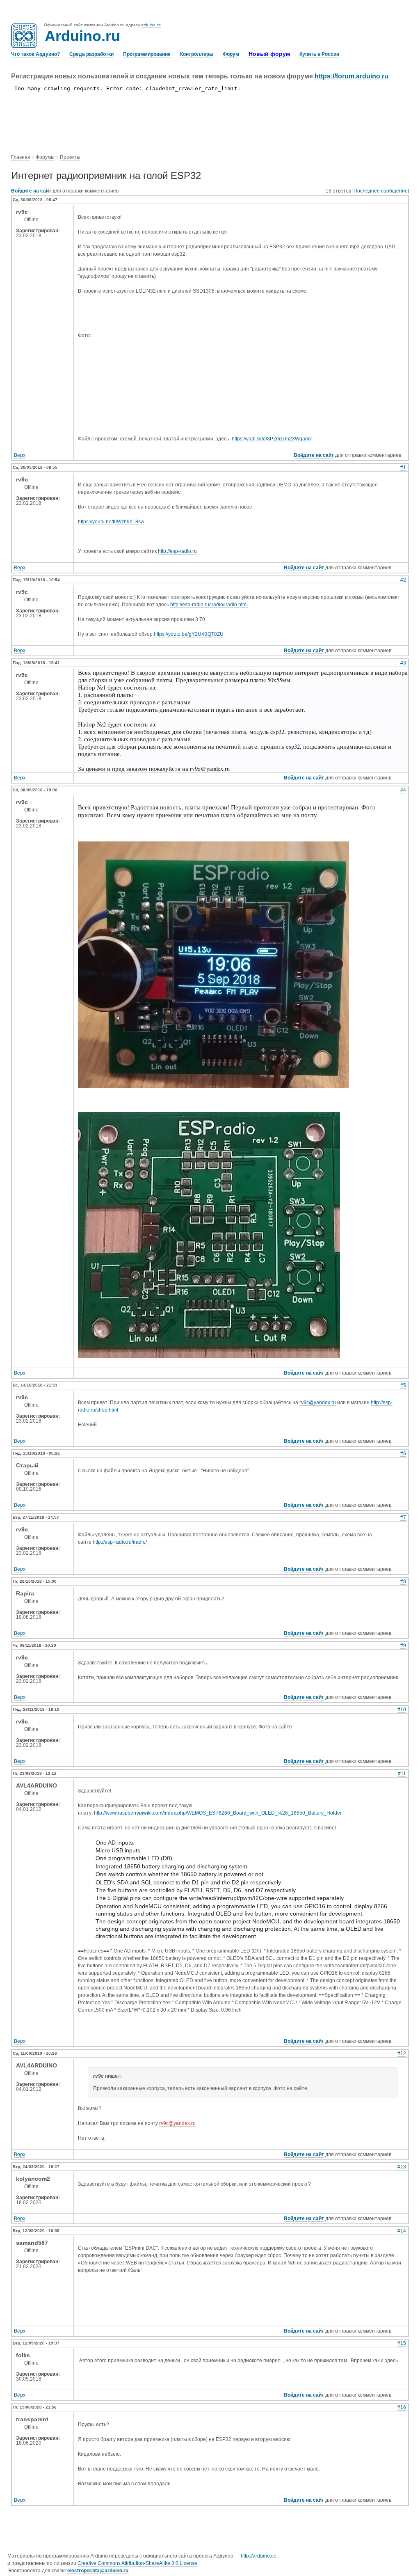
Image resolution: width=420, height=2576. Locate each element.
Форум (231, 54)
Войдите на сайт (31, 191)
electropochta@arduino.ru (98, 2571)
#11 (402, 1774)
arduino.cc (151, 25)
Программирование (147, 54)
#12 (402, 2053)
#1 (403, 468)
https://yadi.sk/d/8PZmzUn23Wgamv (272, 439)
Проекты (70, 157)
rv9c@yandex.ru (318, 1403)
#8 (403, 1581)
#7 (403, 1517)
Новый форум (269, 54)
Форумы (45, 157)
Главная (21, 157)
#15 (402, 2343)
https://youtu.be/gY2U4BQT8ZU (189, 634)
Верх (20, 455)
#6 (403, 1453)
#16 (402, 2407)
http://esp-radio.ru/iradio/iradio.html (209, 605)
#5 (403, 1385)
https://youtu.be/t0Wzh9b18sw (111, 522)
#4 (403, 790)
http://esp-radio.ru (177, 551)
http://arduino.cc (258, 2556)
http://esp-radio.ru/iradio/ (120, 1542)
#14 (402, 2231)
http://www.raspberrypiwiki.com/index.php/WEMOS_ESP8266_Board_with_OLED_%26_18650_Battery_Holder (218, 1813)
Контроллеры (197, 54)
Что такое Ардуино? (35, 54)
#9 (403, 1646)
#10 (402, 1710)
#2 (403, 580)
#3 (403, 663)
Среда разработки (91, 54)
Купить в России (319, 54)
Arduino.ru (82, 36)
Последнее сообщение (381, 191)
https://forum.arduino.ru (352, 76)
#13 (402, 2167)
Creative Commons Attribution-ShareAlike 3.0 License (137, 2563)
